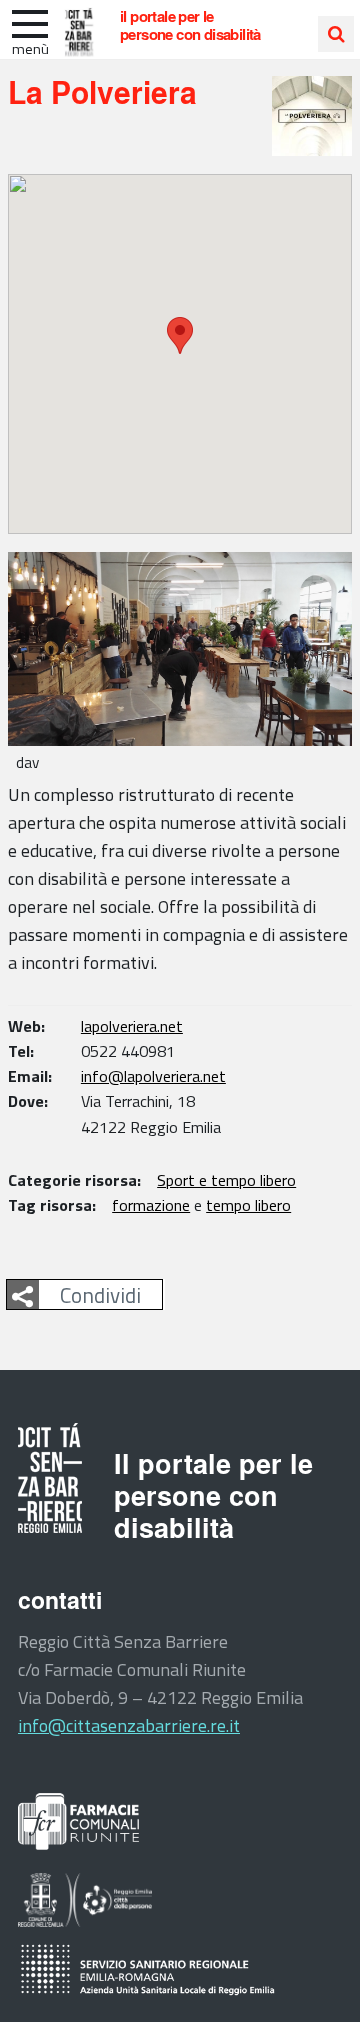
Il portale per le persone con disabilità (190, 25)
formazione (151, 1205)
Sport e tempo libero (226, 1180)
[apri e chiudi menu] (30, 22)
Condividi (100, 1295)
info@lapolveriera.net (153, 1076)
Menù (30, 49)
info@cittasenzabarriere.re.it (129, 1725)
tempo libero (248, 1205)
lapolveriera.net (132, 1026)
